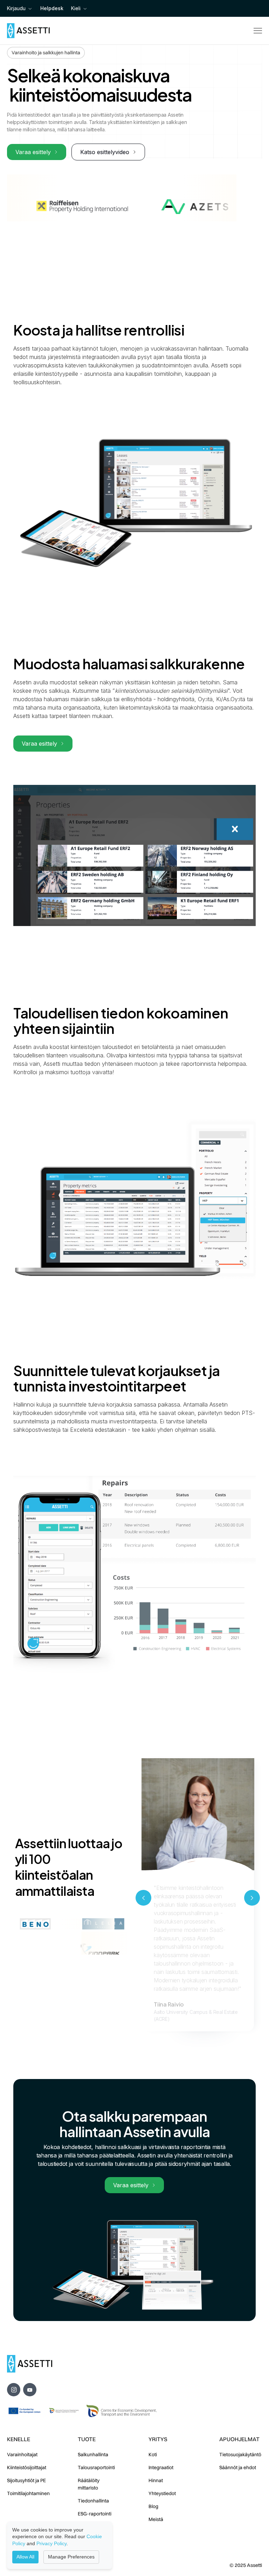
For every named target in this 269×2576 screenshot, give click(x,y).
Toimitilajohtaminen (28, 2493)
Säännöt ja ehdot (238, 2467)
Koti (153, 2454)
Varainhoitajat (22, 2454)
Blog (153, 2506)
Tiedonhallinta (93, 2501)
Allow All (25, 2557)
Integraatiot (161, 2467)
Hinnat (156, 2480)
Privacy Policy (51, 2543)
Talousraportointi (96, 2467)
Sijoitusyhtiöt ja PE (26, 2480)
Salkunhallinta (93, 2454)
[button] (20, 9)
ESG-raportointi (95, 2514)
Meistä (156, 2519)
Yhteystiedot (162, 2493)
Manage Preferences (71, 2557)
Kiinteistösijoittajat (27, 2467)
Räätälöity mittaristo (89, 2484)
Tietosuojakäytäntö (240, 2454)
